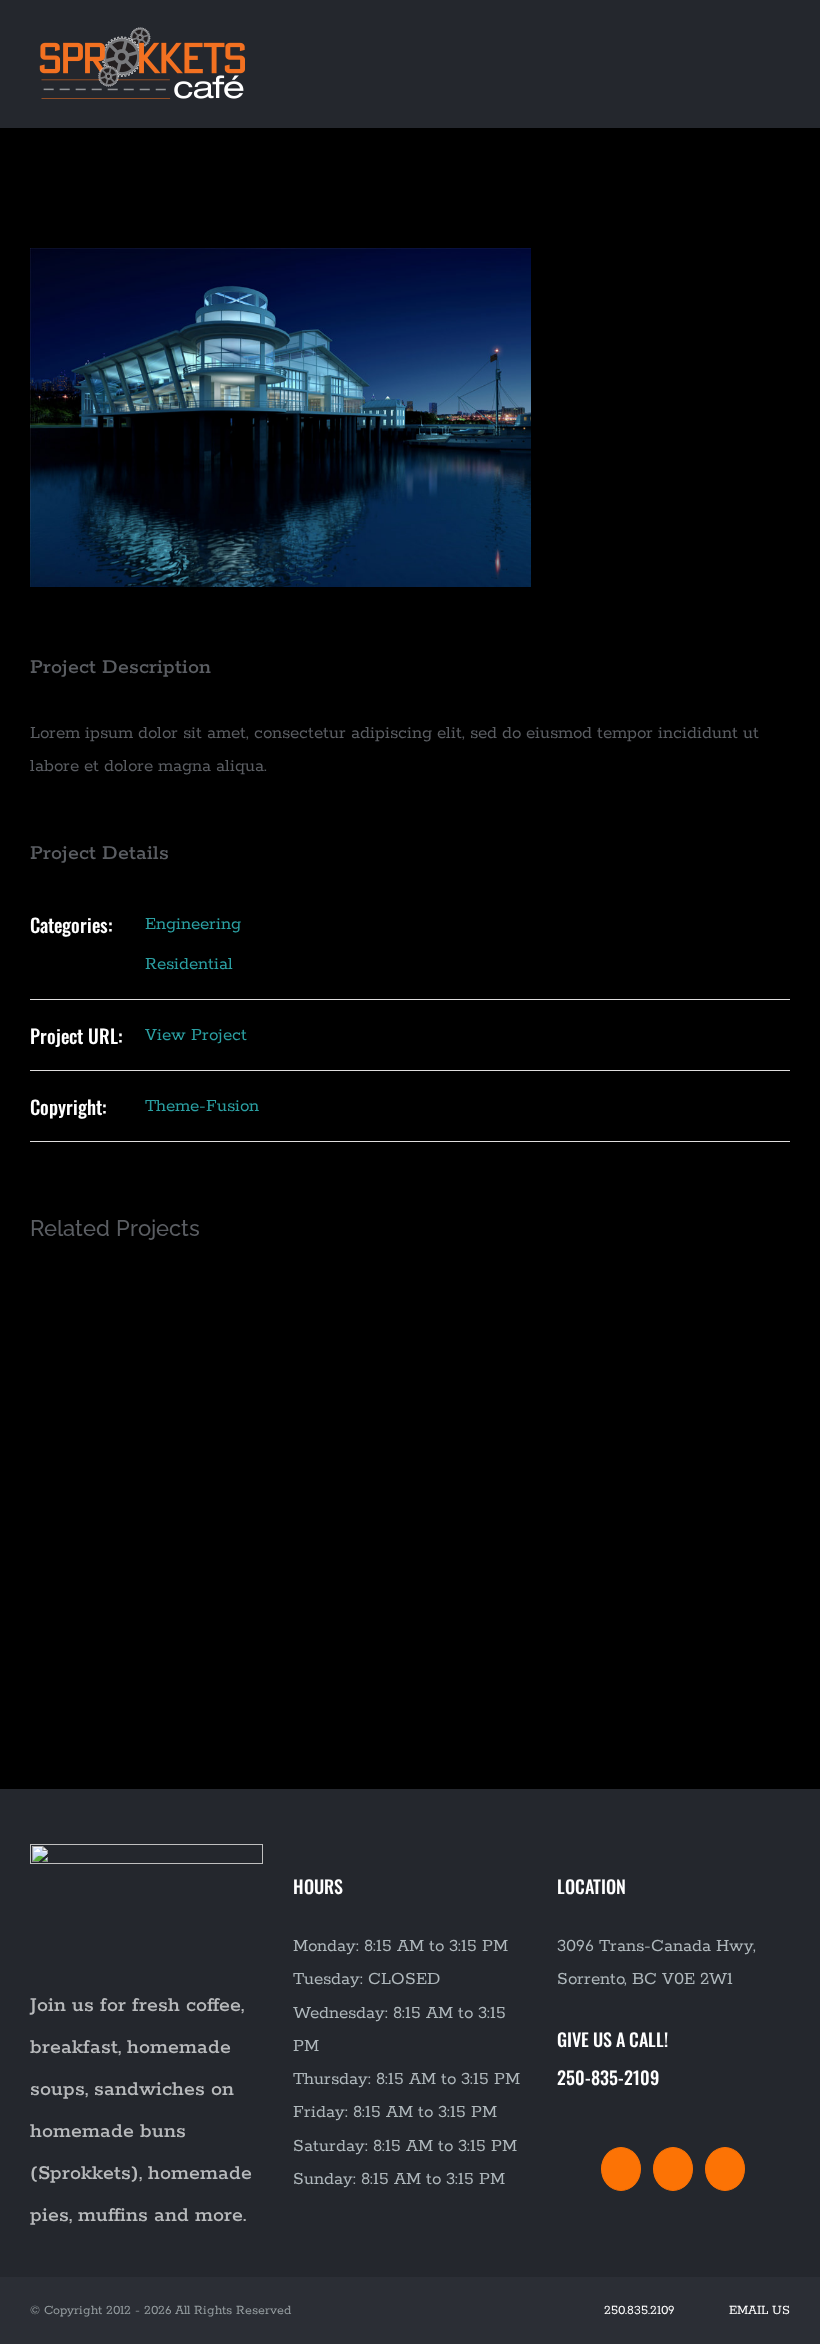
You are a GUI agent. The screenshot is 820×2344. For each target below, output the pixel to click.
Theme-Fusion (202, 1106)
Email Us (755, 2310)
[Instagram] (725, 2169)
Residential (189, 964)
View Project (196, 1035)
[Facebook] (621, 2169)
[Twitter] (673, 2169)
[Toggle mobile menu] (782, 33)
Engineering (193, 924)
